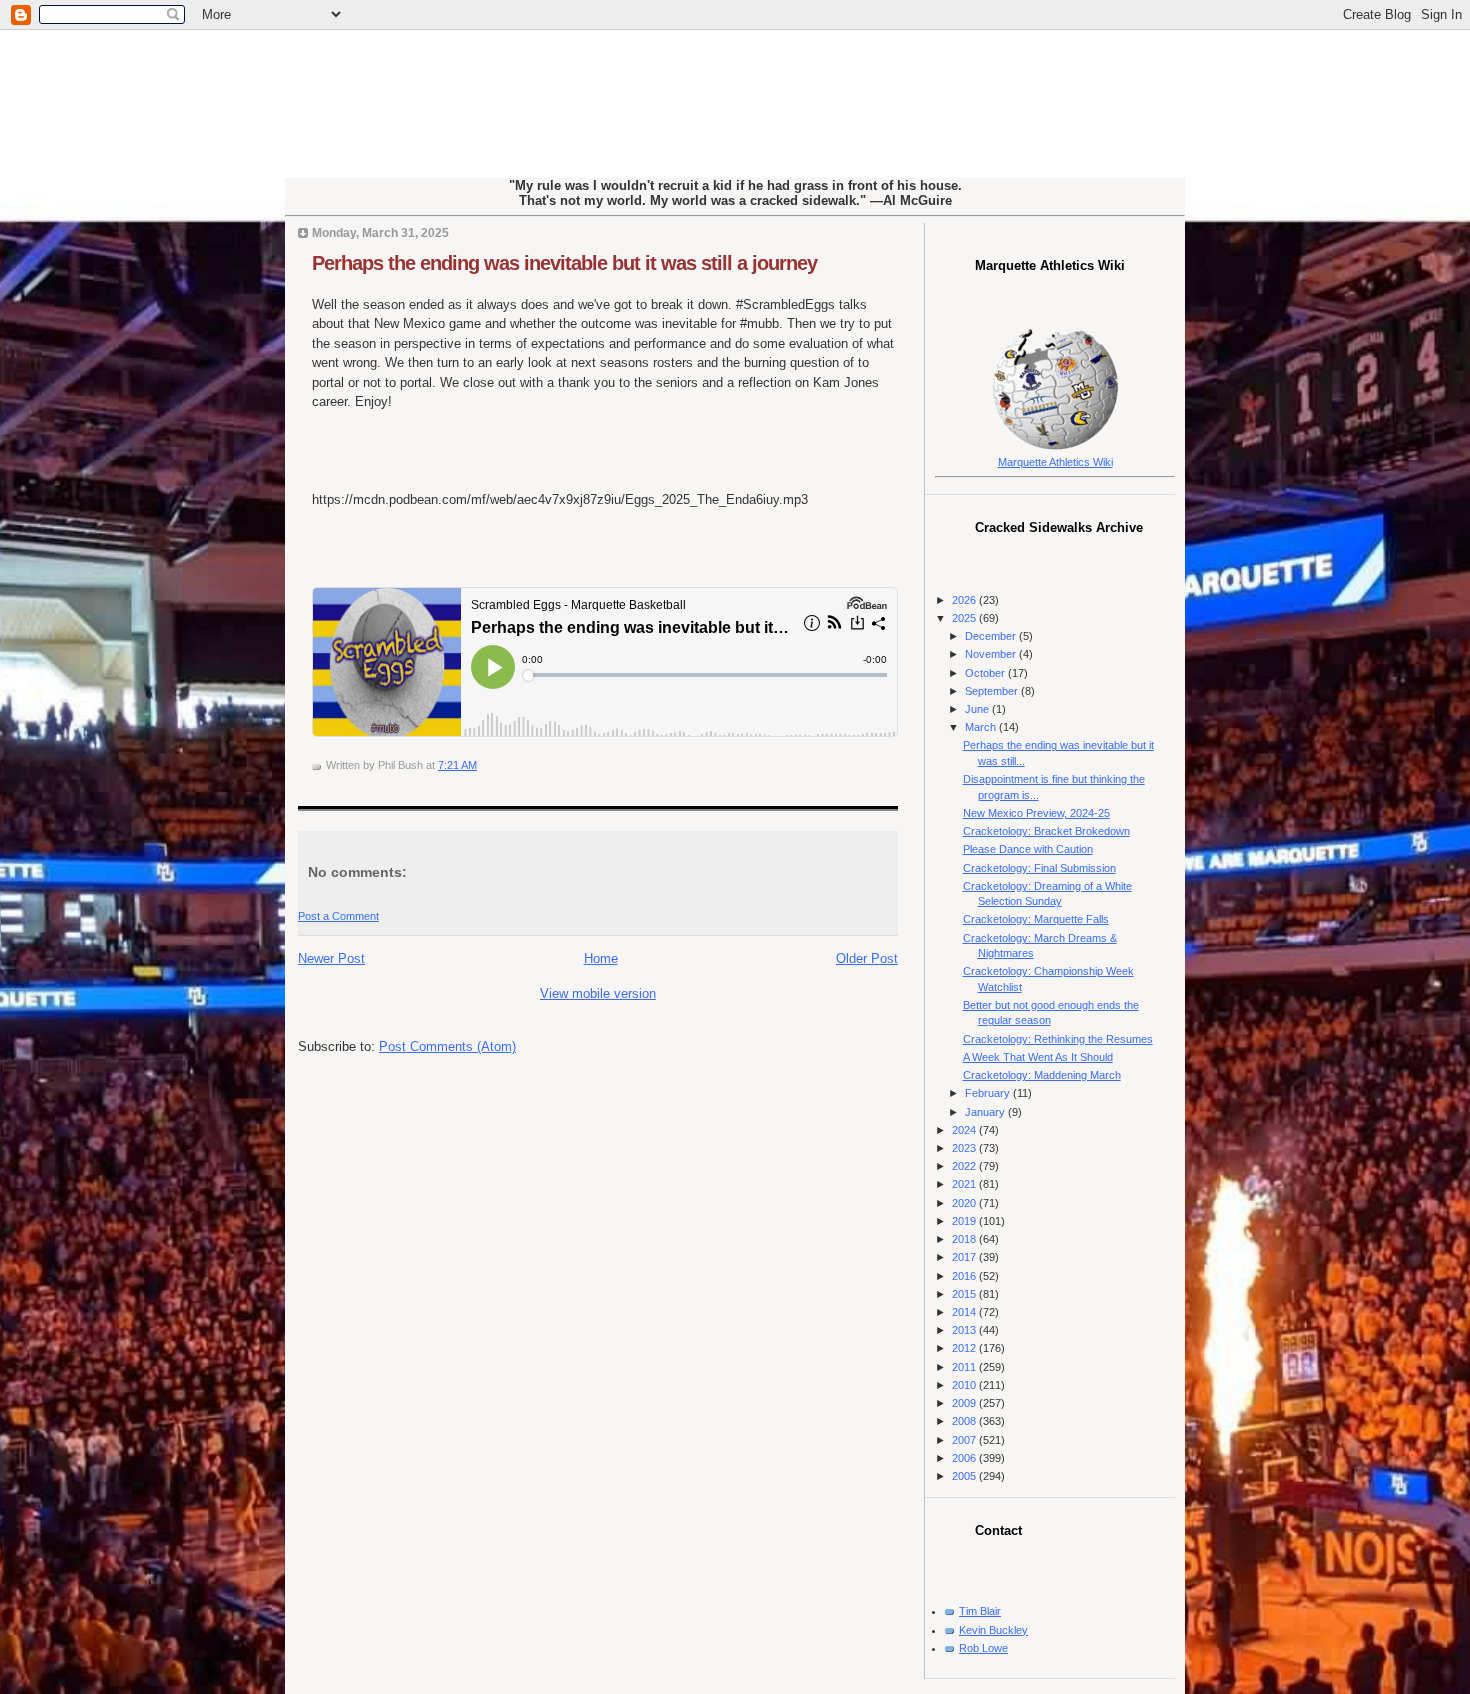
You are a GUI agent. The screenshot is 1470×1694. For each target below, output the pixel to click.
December (992, 636)
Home (601, 958)
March (982, 727)
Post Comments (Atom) (447, 1046)
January (986, 1112)
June (978, 709)
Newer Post (331, 958)
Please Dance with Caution (1028, 849)
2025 (965, 618)
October (986, 673)
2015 (965, 1294)
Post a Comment (338, 916)
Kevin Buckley (993, 1630)
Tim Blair (980, 1611)
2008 (965, 1421)
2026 (965, 600)
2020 (965, 1203)
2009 (965, 1403)
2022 (965, 1166)
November (992, 654)
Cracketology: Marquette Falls (1036, 919)
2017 (965, 1257)
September (993, 691)
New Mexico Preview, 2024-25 (1036, 813)
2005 (965, 1476)
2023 (965, 1148)
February (989, 1093)
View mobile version (598, 993)
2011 (965, 1367)
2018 (965, 1239)
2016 (965, 1276)
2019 (965, 1221)
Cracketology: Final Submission (1039, 868)
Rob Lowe (983, 1648)
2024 (965, 1130)
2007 (965, 1440)
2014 (965, 1312)
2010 (965, 1385)
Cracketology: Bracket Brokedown (1046, 831)
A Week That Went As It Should (1038, 1057)
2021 (965, 1184)
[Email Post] (481, 765)
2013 (965, 1330)
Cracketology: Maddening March (1042, 1075)
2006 (965, 1458)
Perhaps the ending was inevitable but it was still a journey (564, 263)
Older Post (867, 958)
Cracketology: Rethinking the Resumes (1058, 1039)
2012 (965, 1348)
